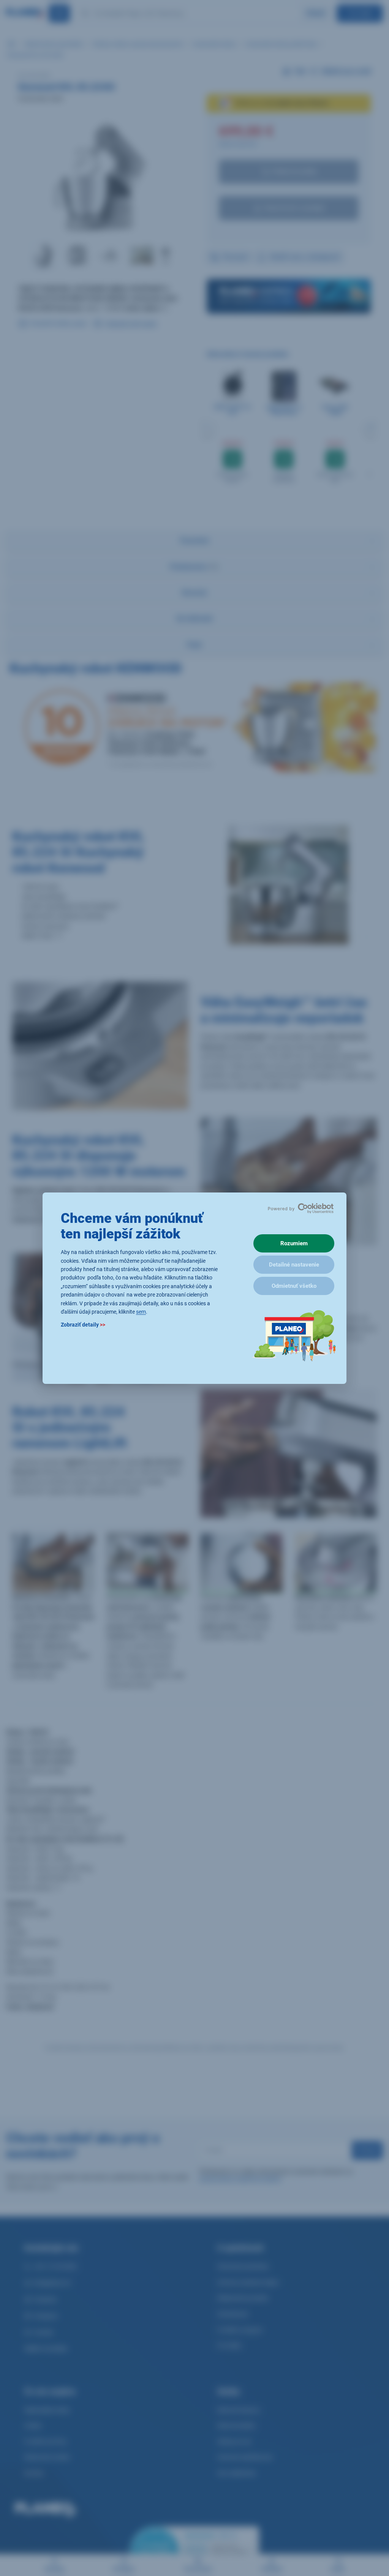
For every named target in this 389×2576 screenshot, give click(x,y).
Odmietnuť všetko (294, 1286)
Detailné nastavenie (294, 1265)
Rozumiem (294, 1243)
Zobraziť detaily (83, 1325)
